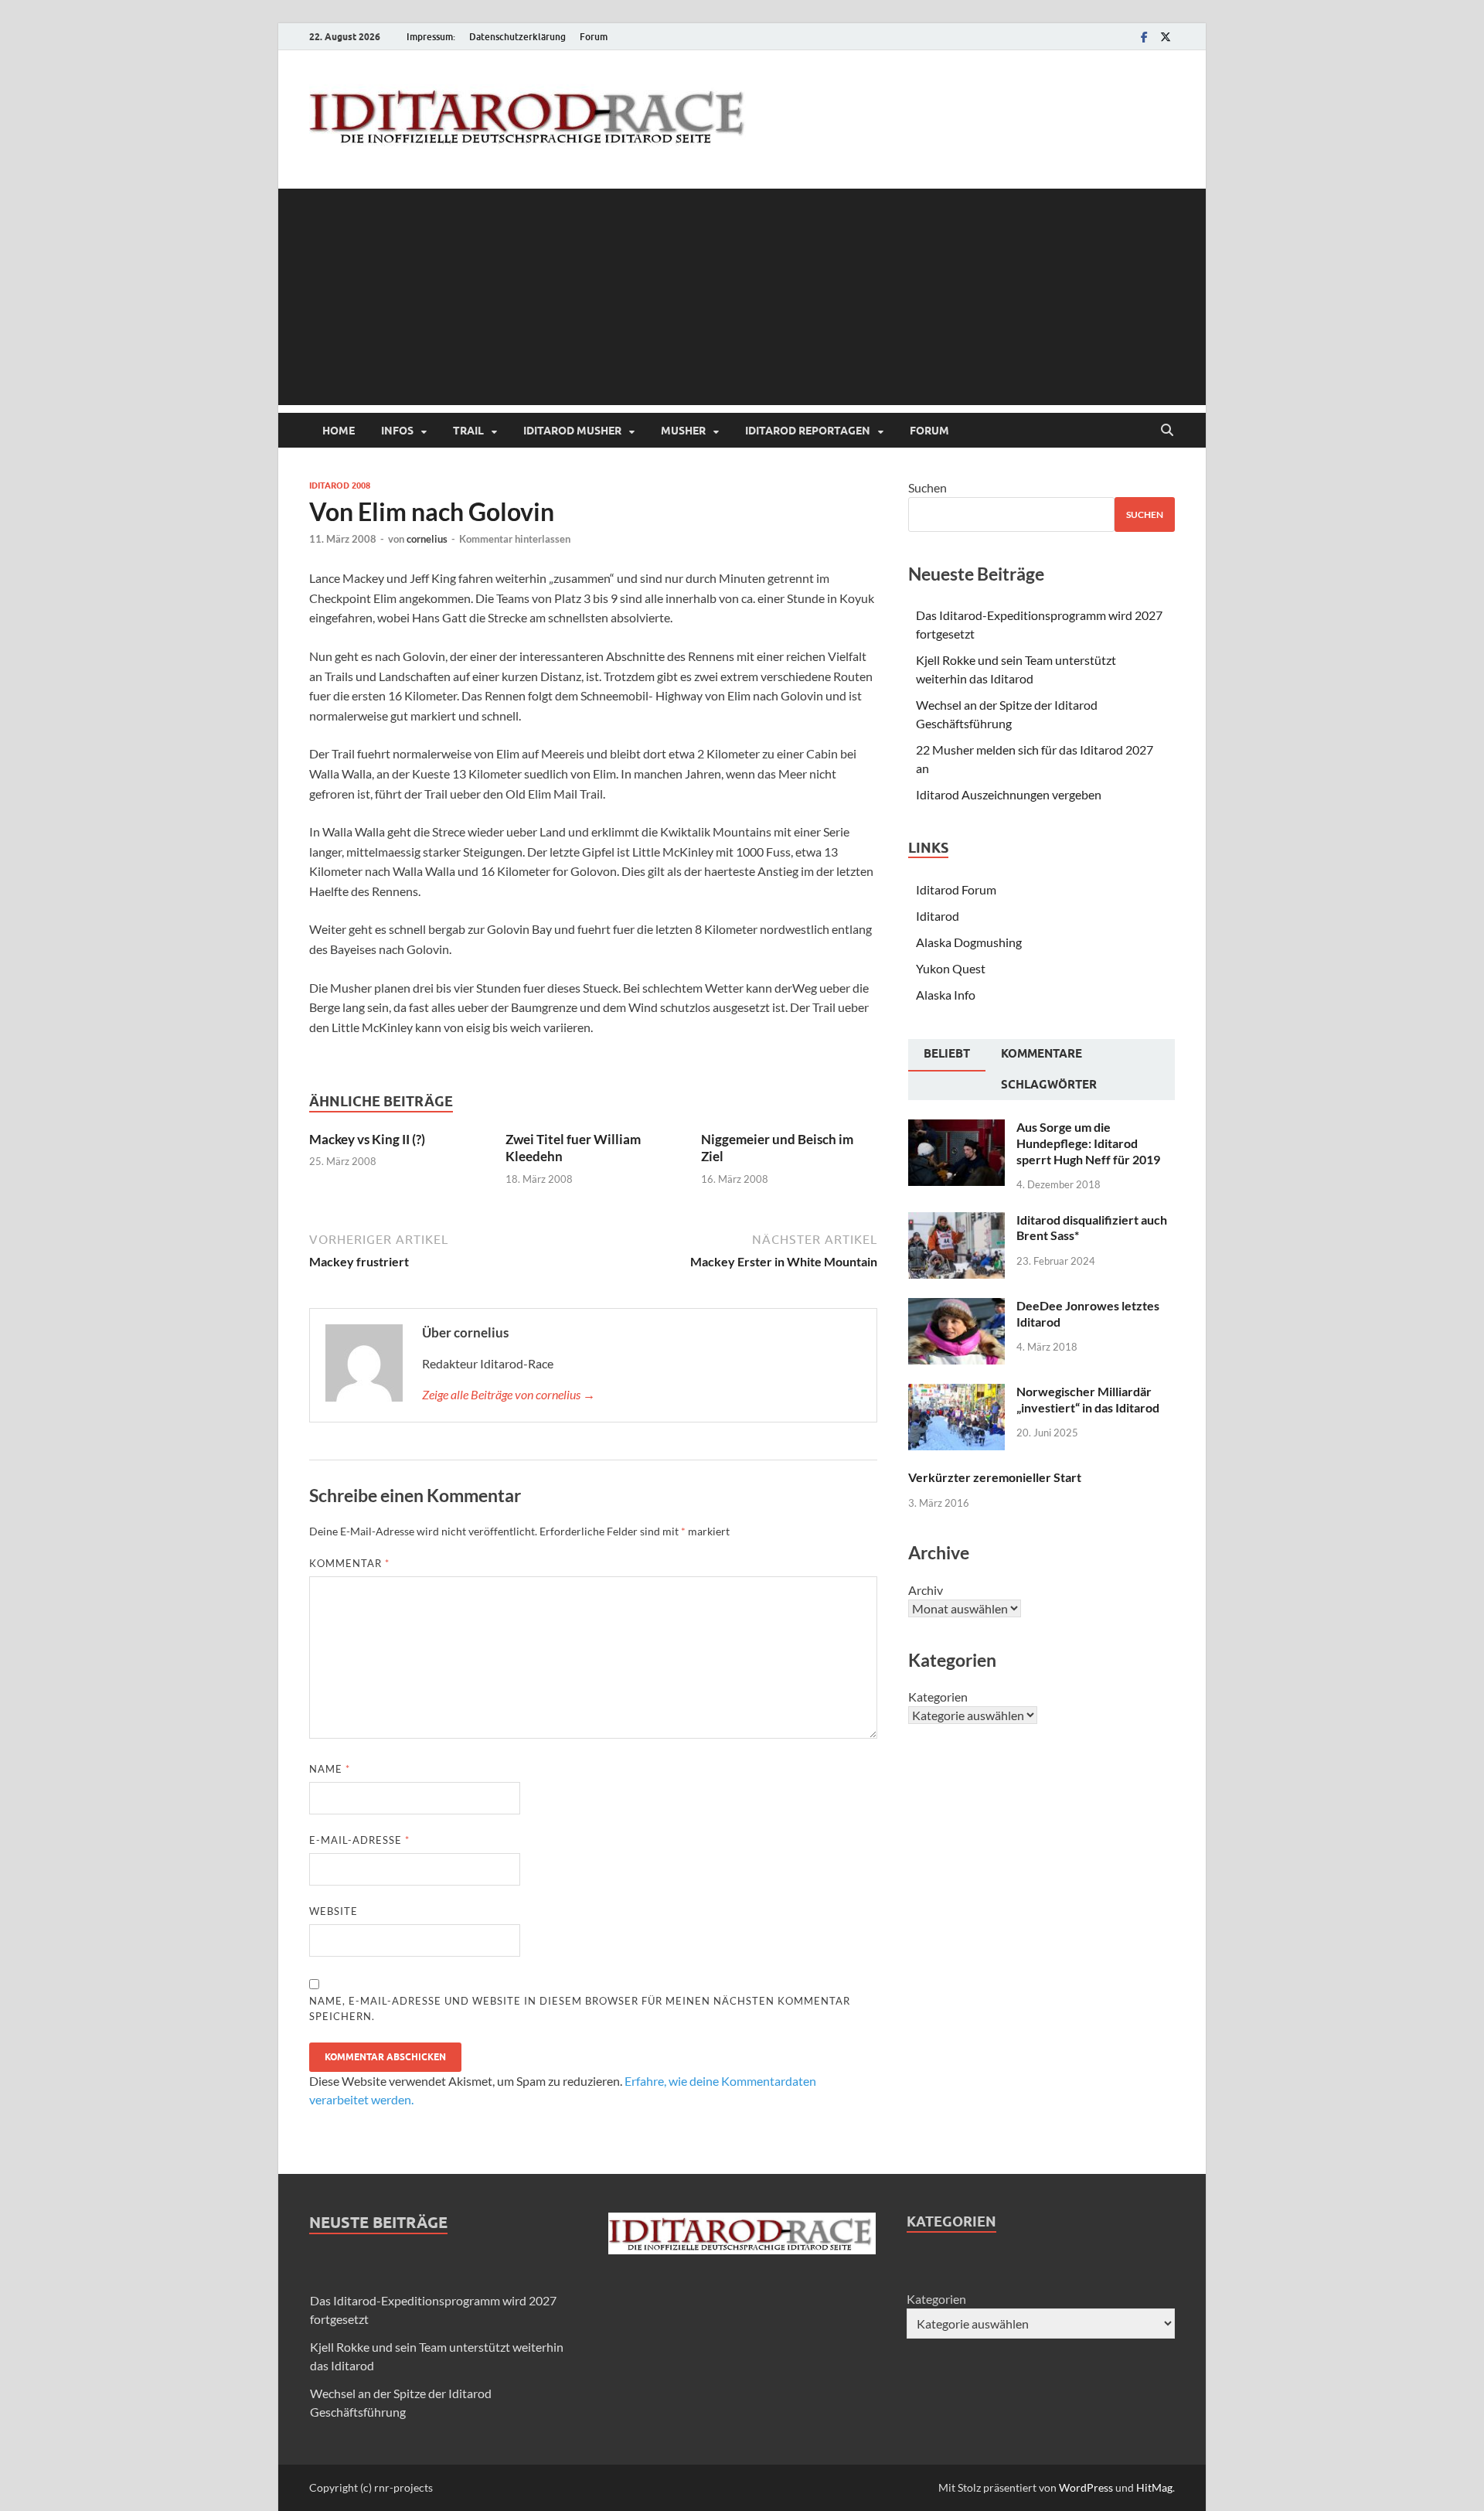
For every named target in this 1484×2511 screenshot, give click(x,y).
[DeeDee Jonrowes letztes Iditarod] (956, 1307)
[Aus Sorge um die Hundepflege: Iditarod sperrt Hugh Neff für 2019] (956, 1128)
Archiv (926, 1590)
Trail (468, 431)
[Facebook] (1144, 37)
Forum (594, 37)
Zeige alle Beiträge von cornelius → (509, 1394)
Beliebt (947, 1054)
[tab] (947, 1055)
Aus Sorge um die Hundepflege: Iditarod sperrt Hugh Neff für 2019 (1088, 1143)
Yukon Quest (951, 968)
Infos (397, 431)
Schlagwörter (1049, 1085)
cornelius (427, 539)
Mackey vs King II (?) (367, 1139)
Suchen (927, 487)
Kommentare (1042, 1054)
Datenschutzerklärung (517, 37)
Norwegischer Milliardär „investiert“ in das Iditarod (1088, 1399)
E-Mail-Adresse (359, 1840)
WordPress (1086, 2487)
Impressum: (431, 37)
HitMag (1154, 2487)
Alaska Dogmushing (969, 942)
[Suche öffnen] (1167, 431)
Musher (683, 431)
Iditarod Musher (572, 431)
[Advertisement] (742, 297)
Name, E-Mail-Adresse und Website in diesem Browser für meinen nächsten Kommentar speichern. (580, 2008)
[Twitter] (1166, 37)
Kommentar (349, 1563)
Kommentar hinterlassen (515, 539)
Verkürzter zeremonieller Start (995, 1477)
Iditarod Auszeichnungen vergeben (1009, 794)
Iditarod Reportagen (808, 431)
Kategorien (938, 1697)
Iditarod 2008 (340, 486)
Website (334, 1911)
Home (339, 431)
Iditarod (938, 916)
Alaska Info (946, 995)
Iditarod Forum (956, 889)
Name (330, 1769)
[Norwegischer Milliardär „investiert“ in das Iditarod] (956, 1393)
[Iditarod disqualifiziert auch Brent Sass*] (956, 1221)
